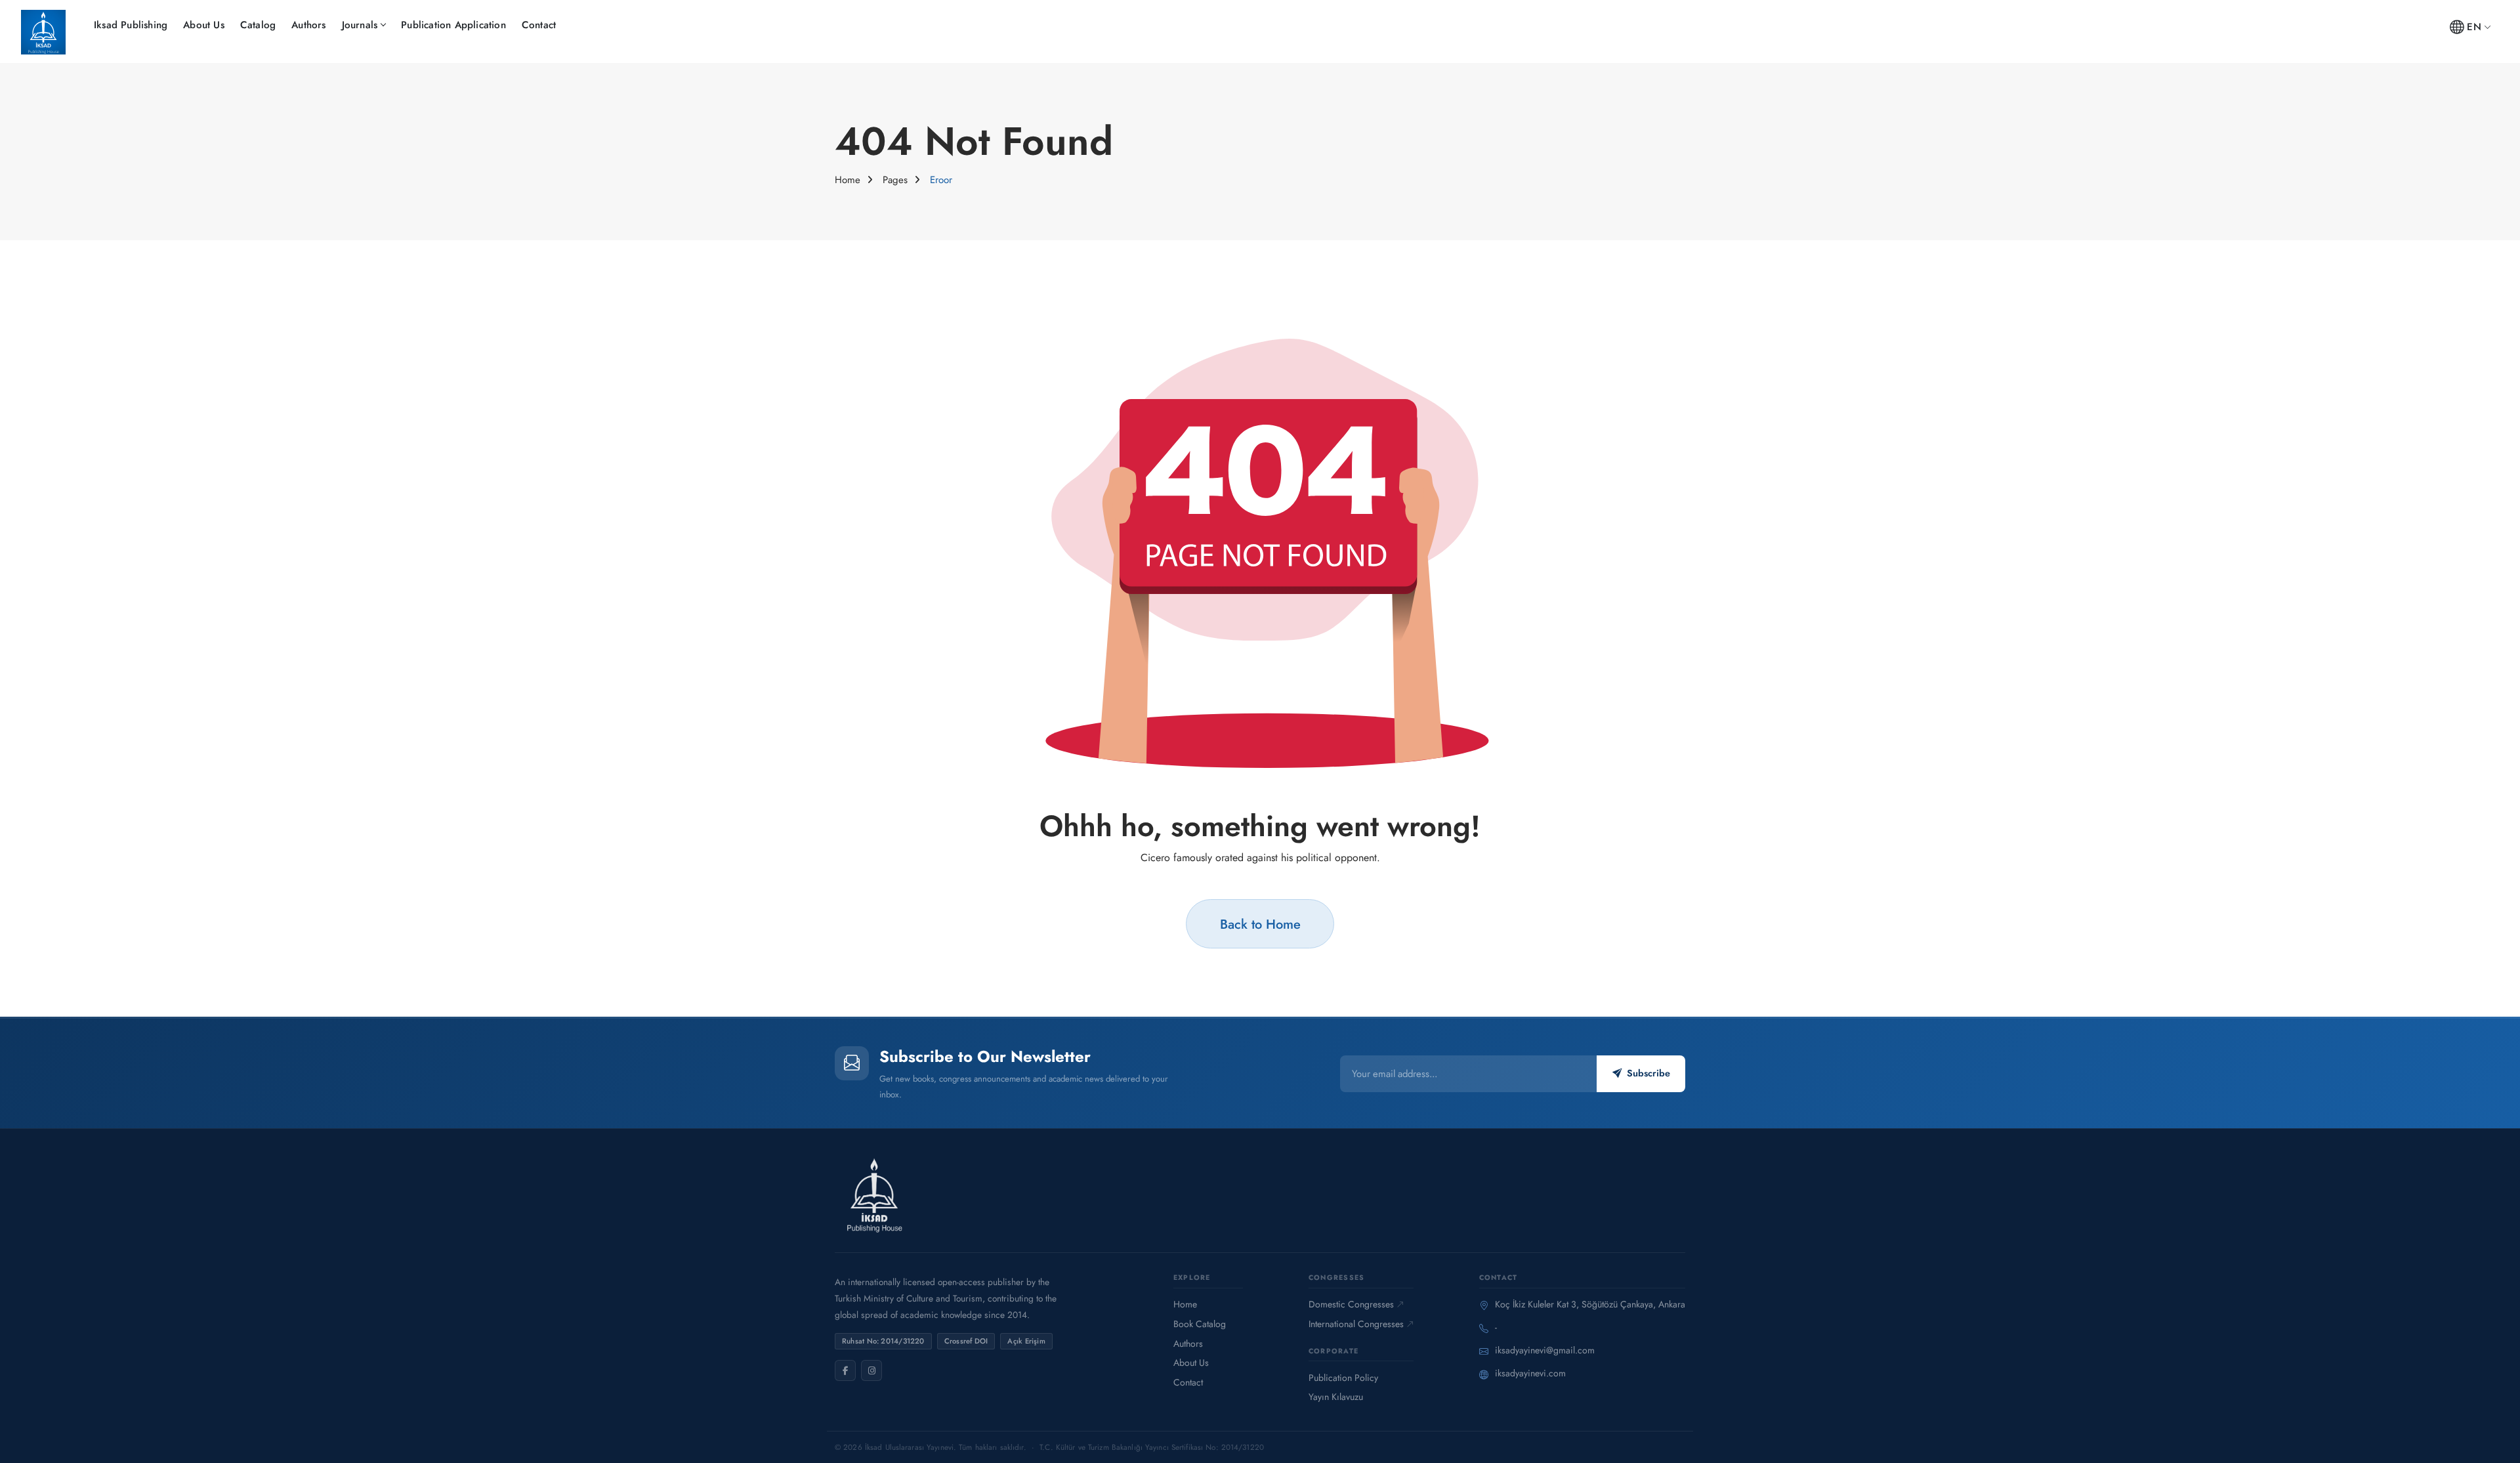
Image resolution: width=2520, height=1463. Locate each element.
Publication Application (453, 25)
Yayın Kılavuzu (1336, 1397)
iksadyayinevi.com (1530, 1373)
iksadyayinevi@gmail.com (1545, 1350)
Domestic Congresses (1351, 1304)
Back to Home (1260, 924)
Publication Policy (1343, 1378)
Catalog (258, 25)
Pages (895, 180)
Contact (539, 25)
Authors (308, 25)
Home (848, 180)
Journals (360, 25)
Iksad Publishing (131, 25)
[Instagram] (871, 1370)
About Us (204, 25)
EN (2474, 27)
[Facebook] (845, 1370)
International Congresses (1356, 1324)
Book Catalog (1200, 1324)
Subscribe (1648, 1073)
